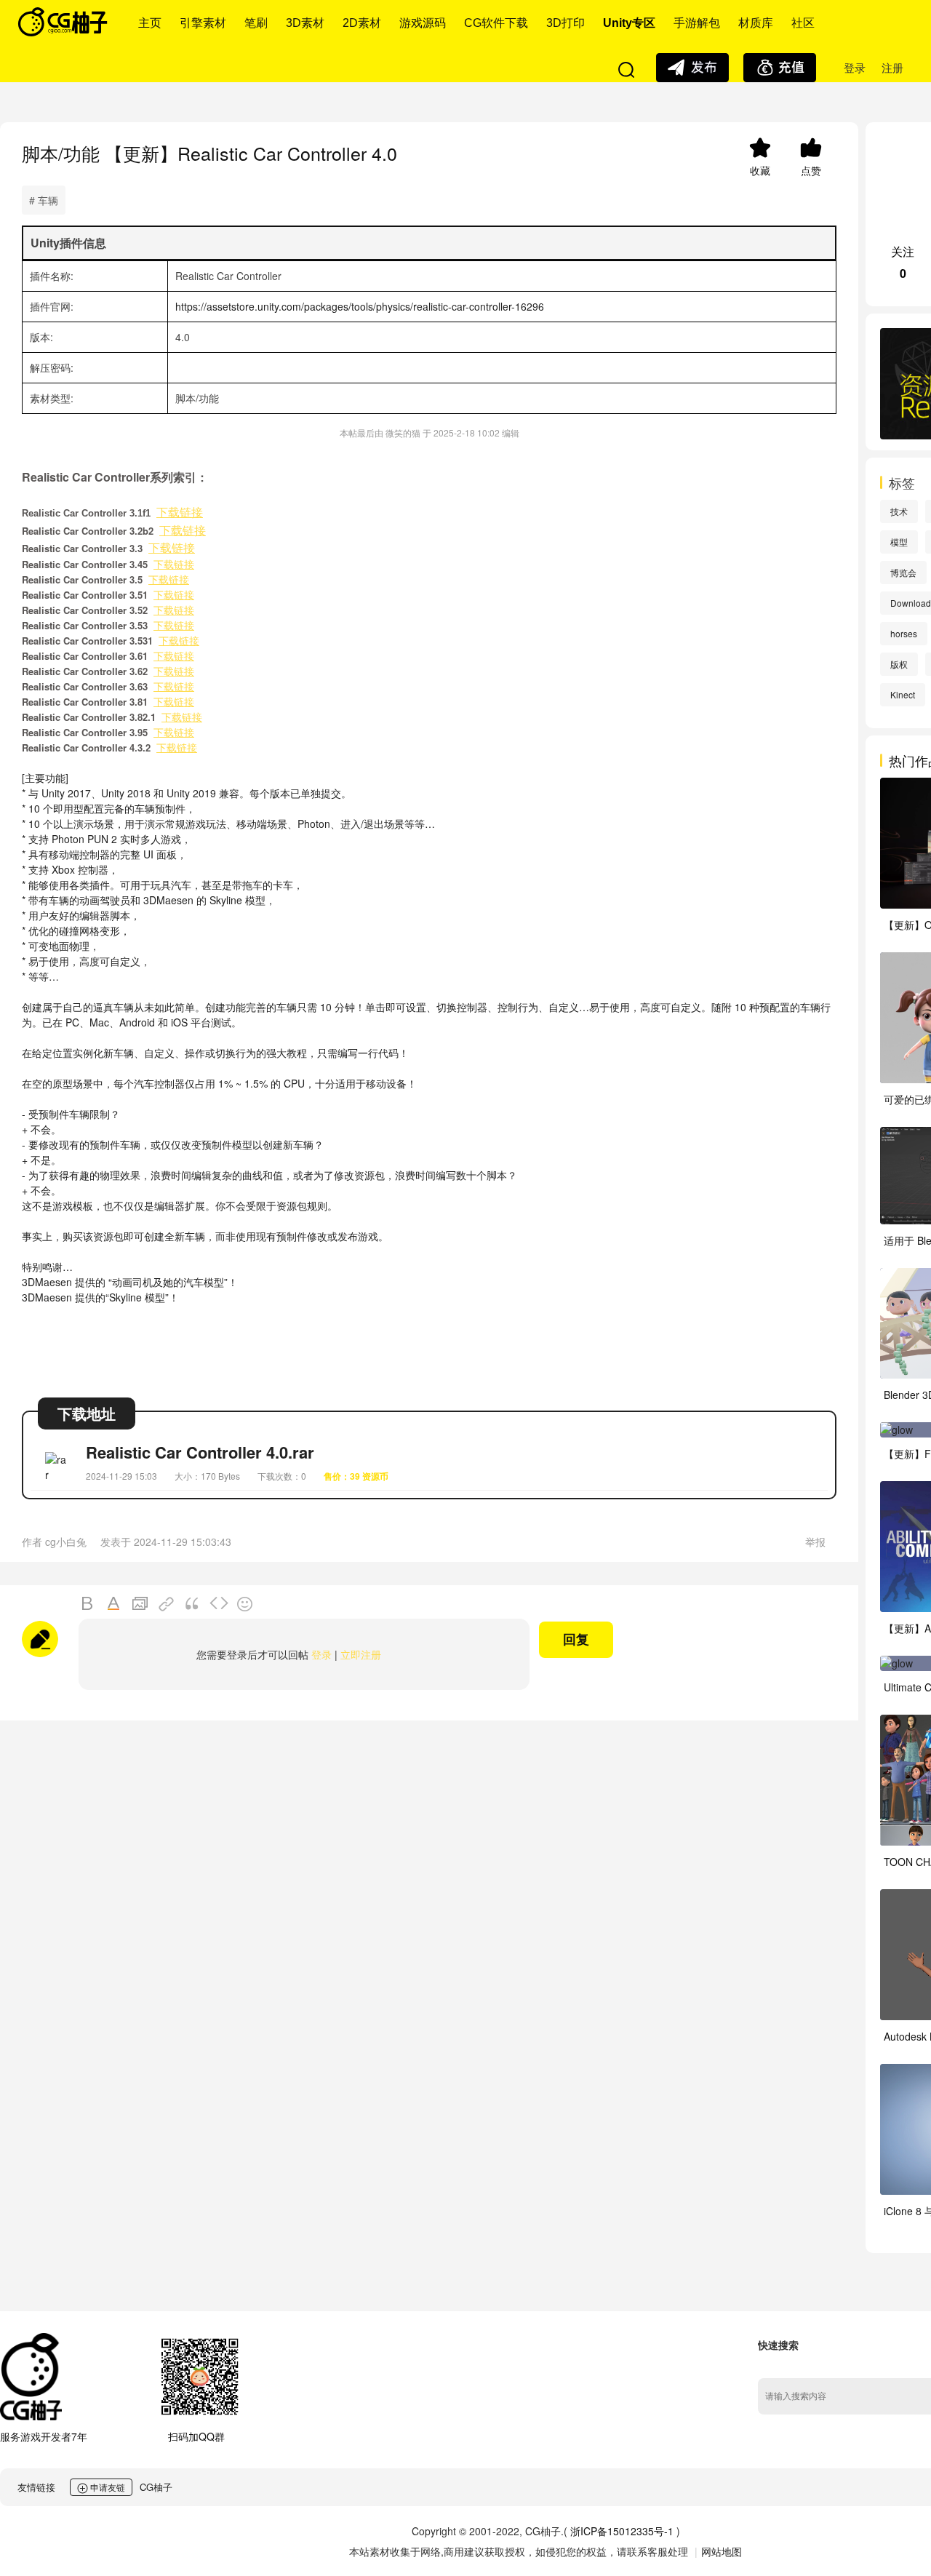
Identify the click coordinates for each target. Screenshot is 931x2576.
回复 (576, 1640)
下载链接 (180, 513)
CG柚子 (156, 2487)
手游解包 (697, 23)
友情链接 (36, 2487)
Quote (193, 1604)
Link (167, 1604)
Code (219, 1604)
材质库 (756, 23)
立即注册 (361, 1654)
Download (911, 603)
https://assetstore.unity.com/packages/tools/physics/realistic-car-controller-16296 (360, 306)
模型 (899, 542)
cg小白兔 (66, 1542)
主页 (150, 23)
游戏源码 (423, 23)
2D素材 (362, 23)
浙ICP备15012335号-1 (622, 2531)
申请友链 (107, 2487)
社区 (803, 23)
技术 (899, 511)
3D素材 (305, 23)
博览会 (903, 572)
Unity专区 (629, 23)
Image (140, 1604)
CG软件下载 (496, 23)
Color (114, 1604)
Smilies (245, 1604)
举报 (815, 1542)
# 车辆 (44, 200)
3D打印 (566, 23)
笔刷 (256, 23)
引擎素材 (203, 23)
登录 (855, 67)
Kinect (903, 694)
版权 (899, 664)
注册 (892, 67)
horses (904, 633)
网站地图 (722, 2551)
